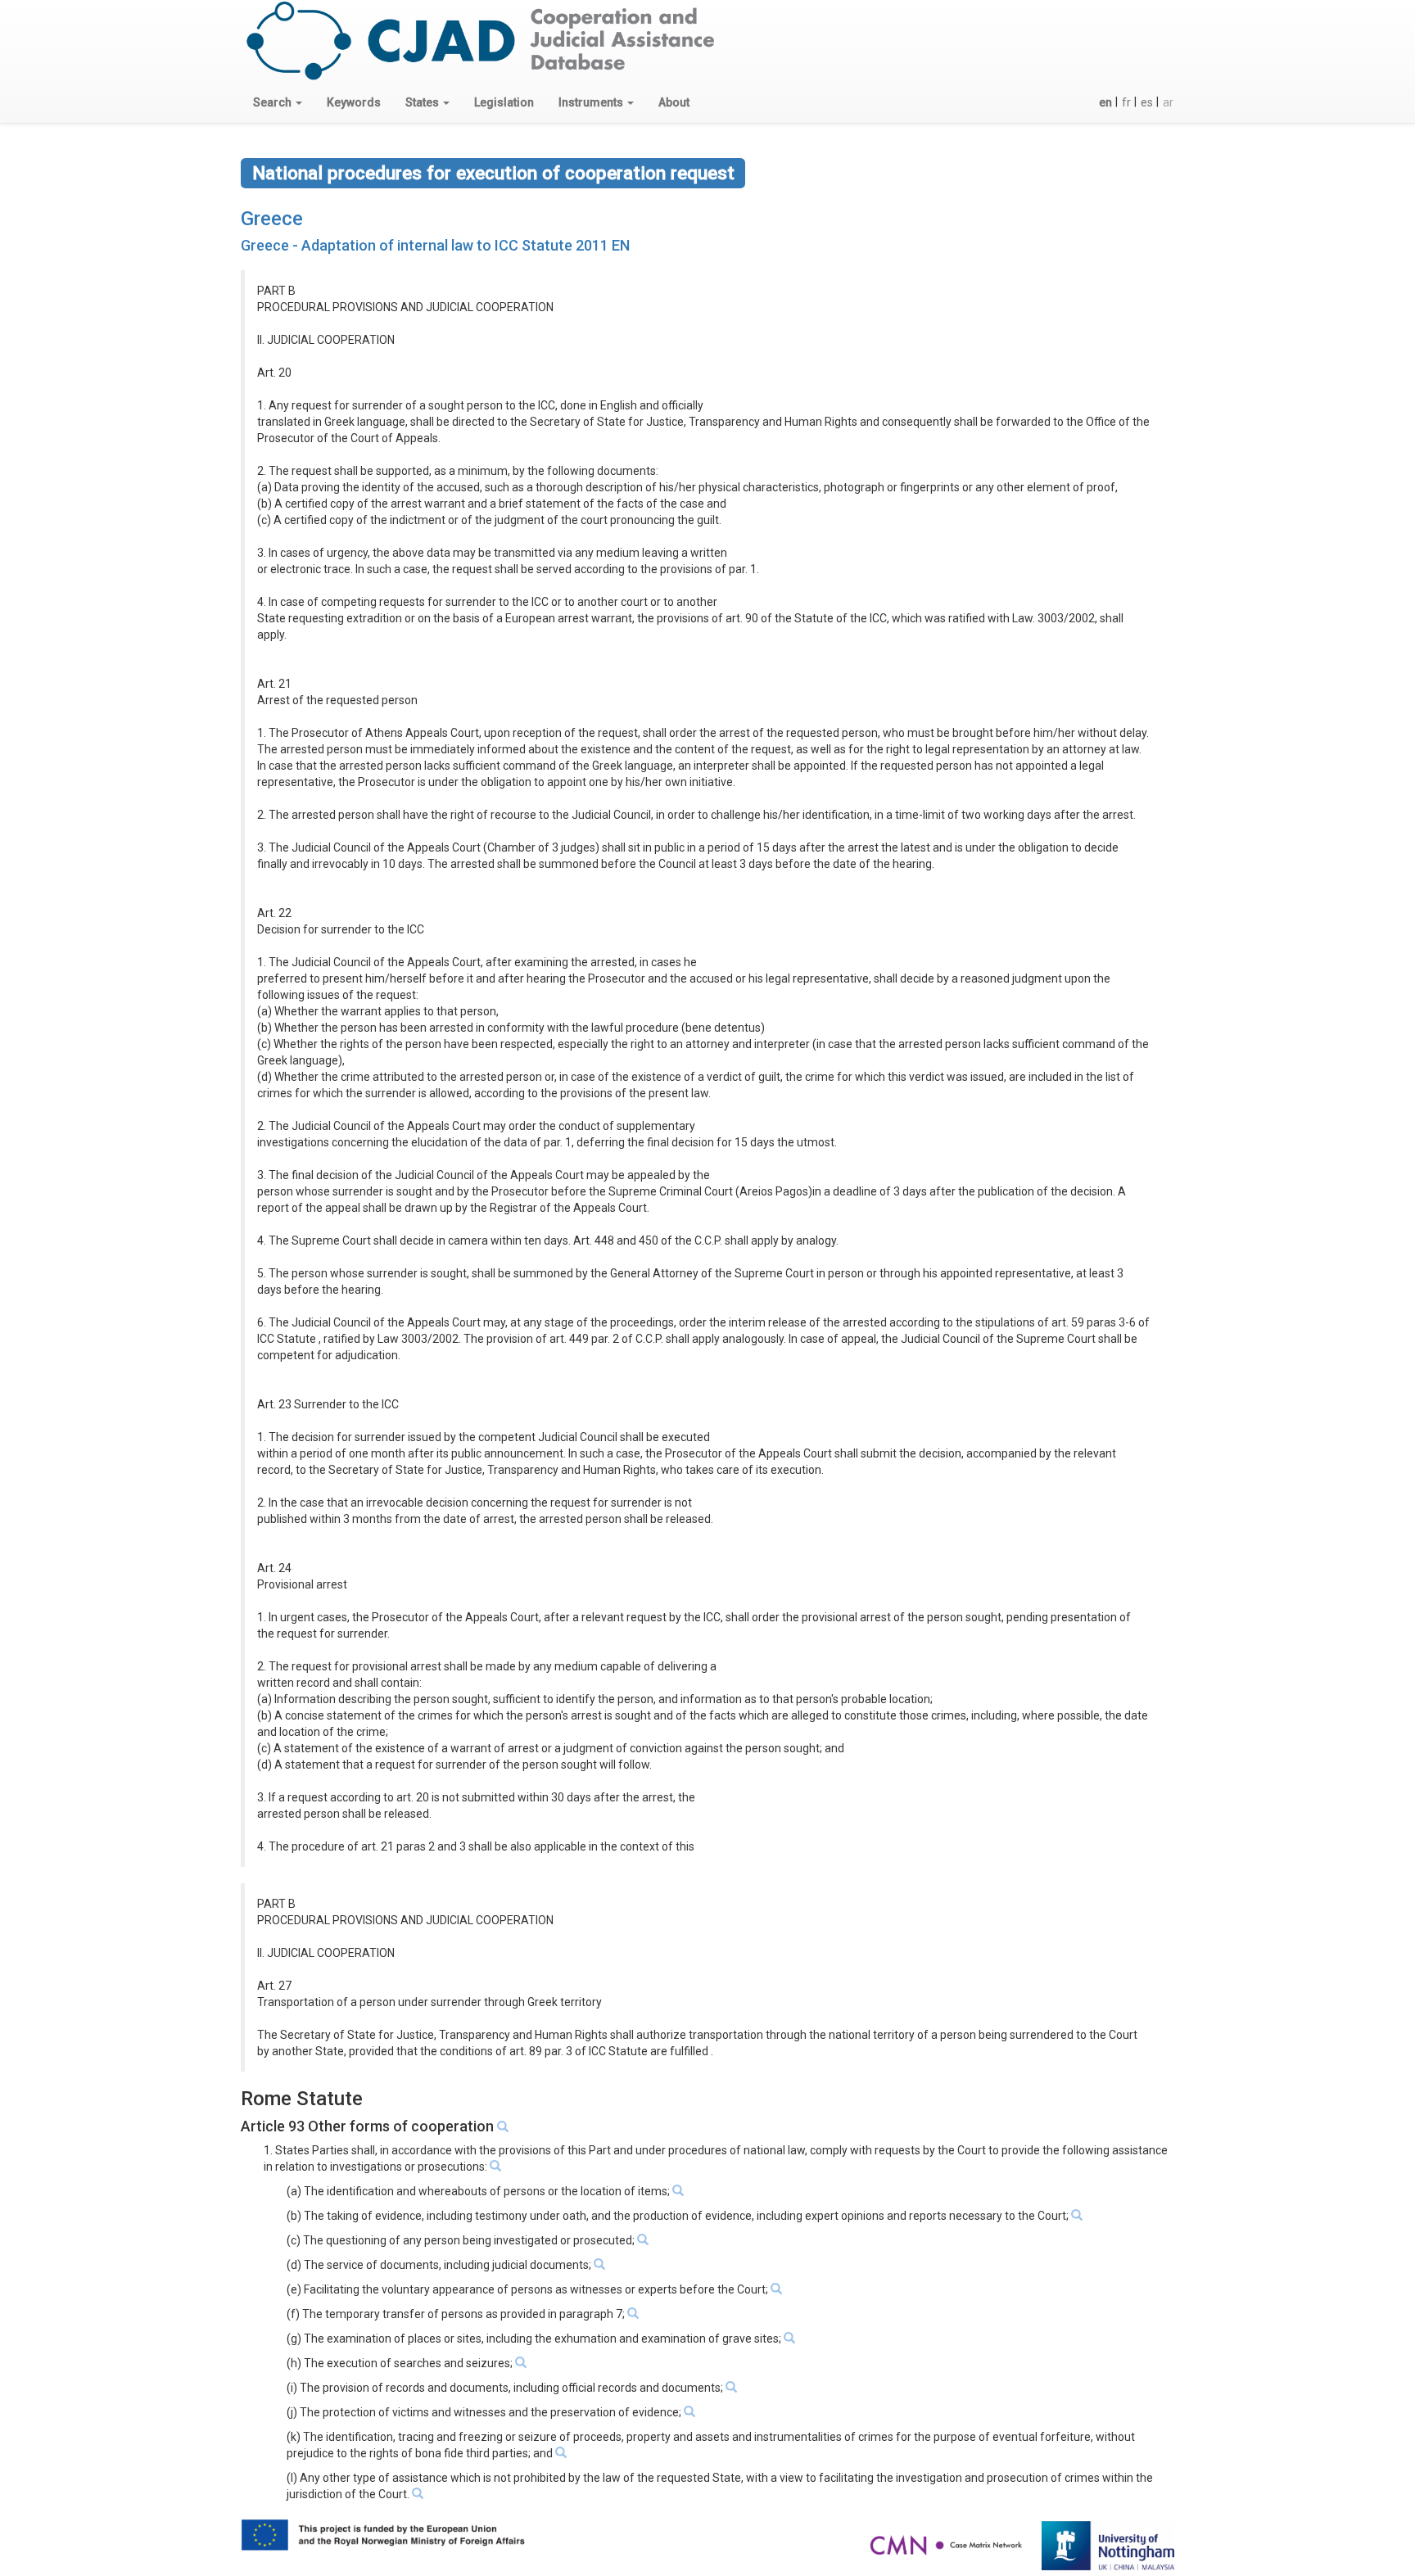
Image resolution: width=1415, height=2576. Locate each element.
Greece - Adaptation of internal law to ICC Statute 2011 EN (435, 245)
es (1147, 102)
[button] (278, 102)
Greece (272, 219)
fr (1126, 102)
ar (1168, 102)
